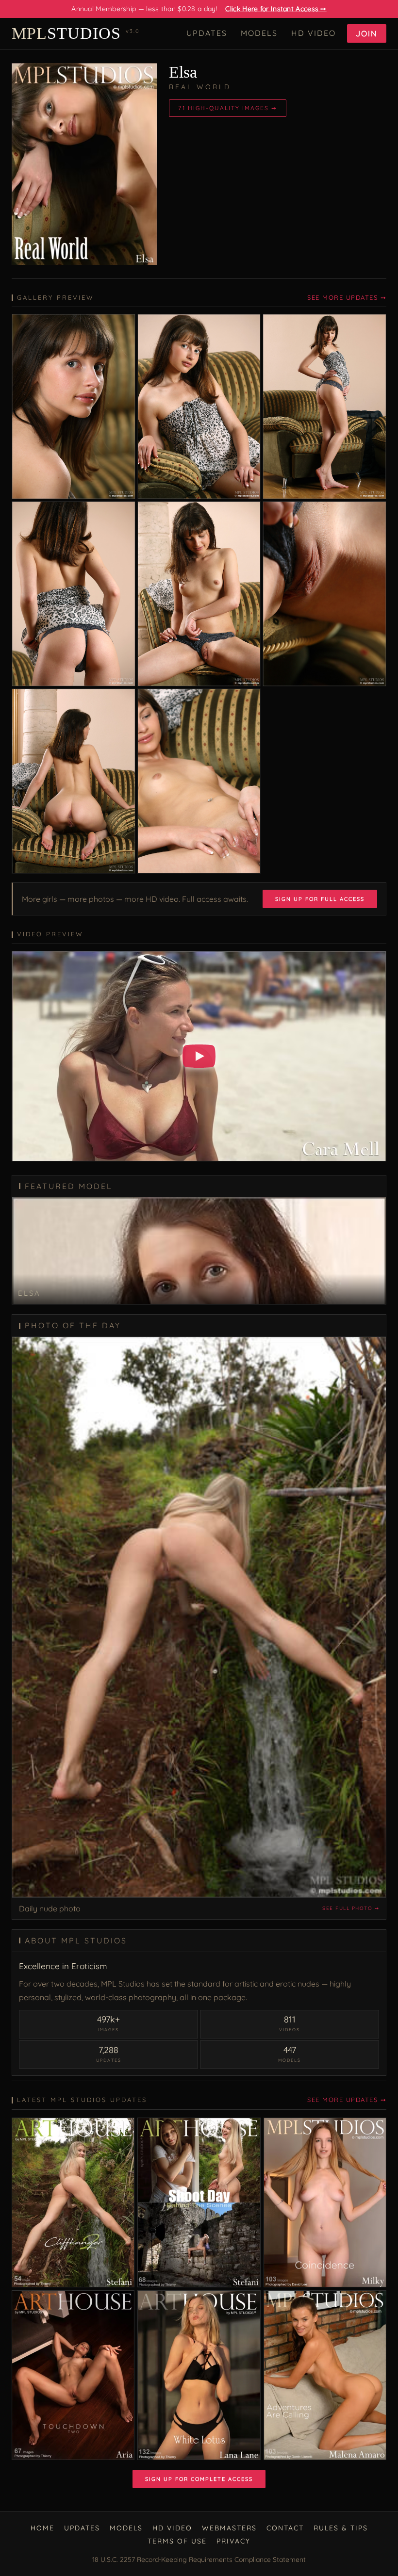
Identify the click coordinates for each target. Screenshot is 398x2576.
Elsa (183, 72)
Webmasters (229, 2528)
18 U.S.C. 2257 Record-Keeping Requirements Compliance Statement (199, 2560)
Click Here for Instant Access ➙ (276, 9)
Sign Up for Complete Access (199, 2479)
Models (259, 33)
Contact (285, 2528)
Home (42, 2528)
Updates (207, 33)
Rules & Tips (341, 2528)
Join (367, 33)
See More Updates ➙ (347, 297)
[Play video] (199, 1056)
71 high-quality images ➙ (228, 108)
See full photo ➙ (351, 1908)
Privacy (233, 2541)
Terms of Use (177, 2541)
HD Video (314, 33)
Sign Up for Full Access (320, 899)
